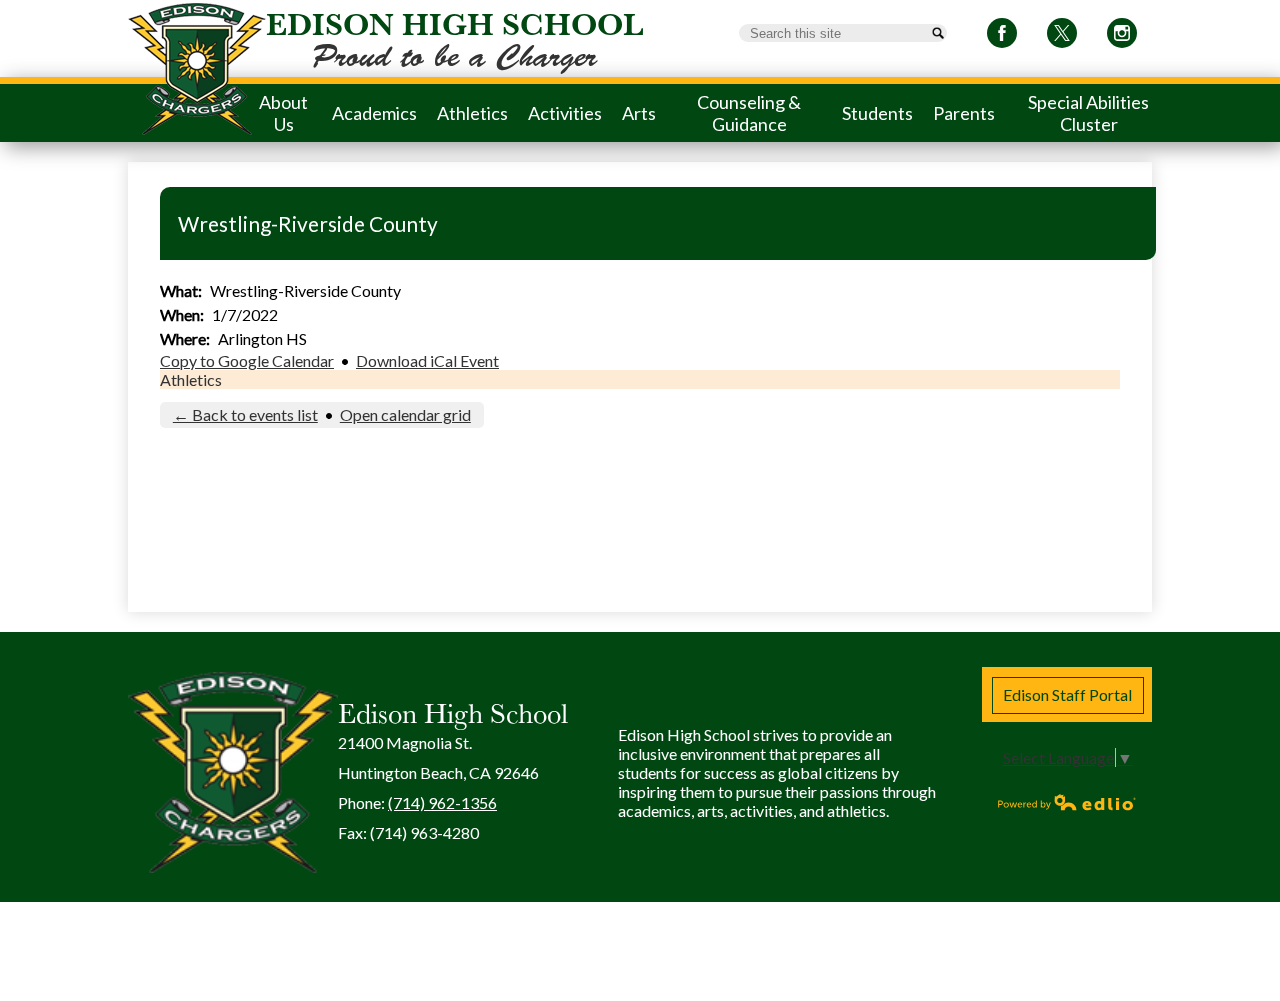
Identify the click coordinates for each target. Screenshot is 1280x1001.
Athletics (191, 379)
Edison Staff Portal (1067, 694)
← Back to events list (245, 414)
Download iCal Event (427, 360)
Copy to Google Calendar (247, 360)
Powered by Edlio (1067, 802)
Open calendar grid (405, 414)
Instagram (1122, 33)
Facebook (1002, 33)
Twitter (1062, 33)
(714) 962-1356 (442, 802)
